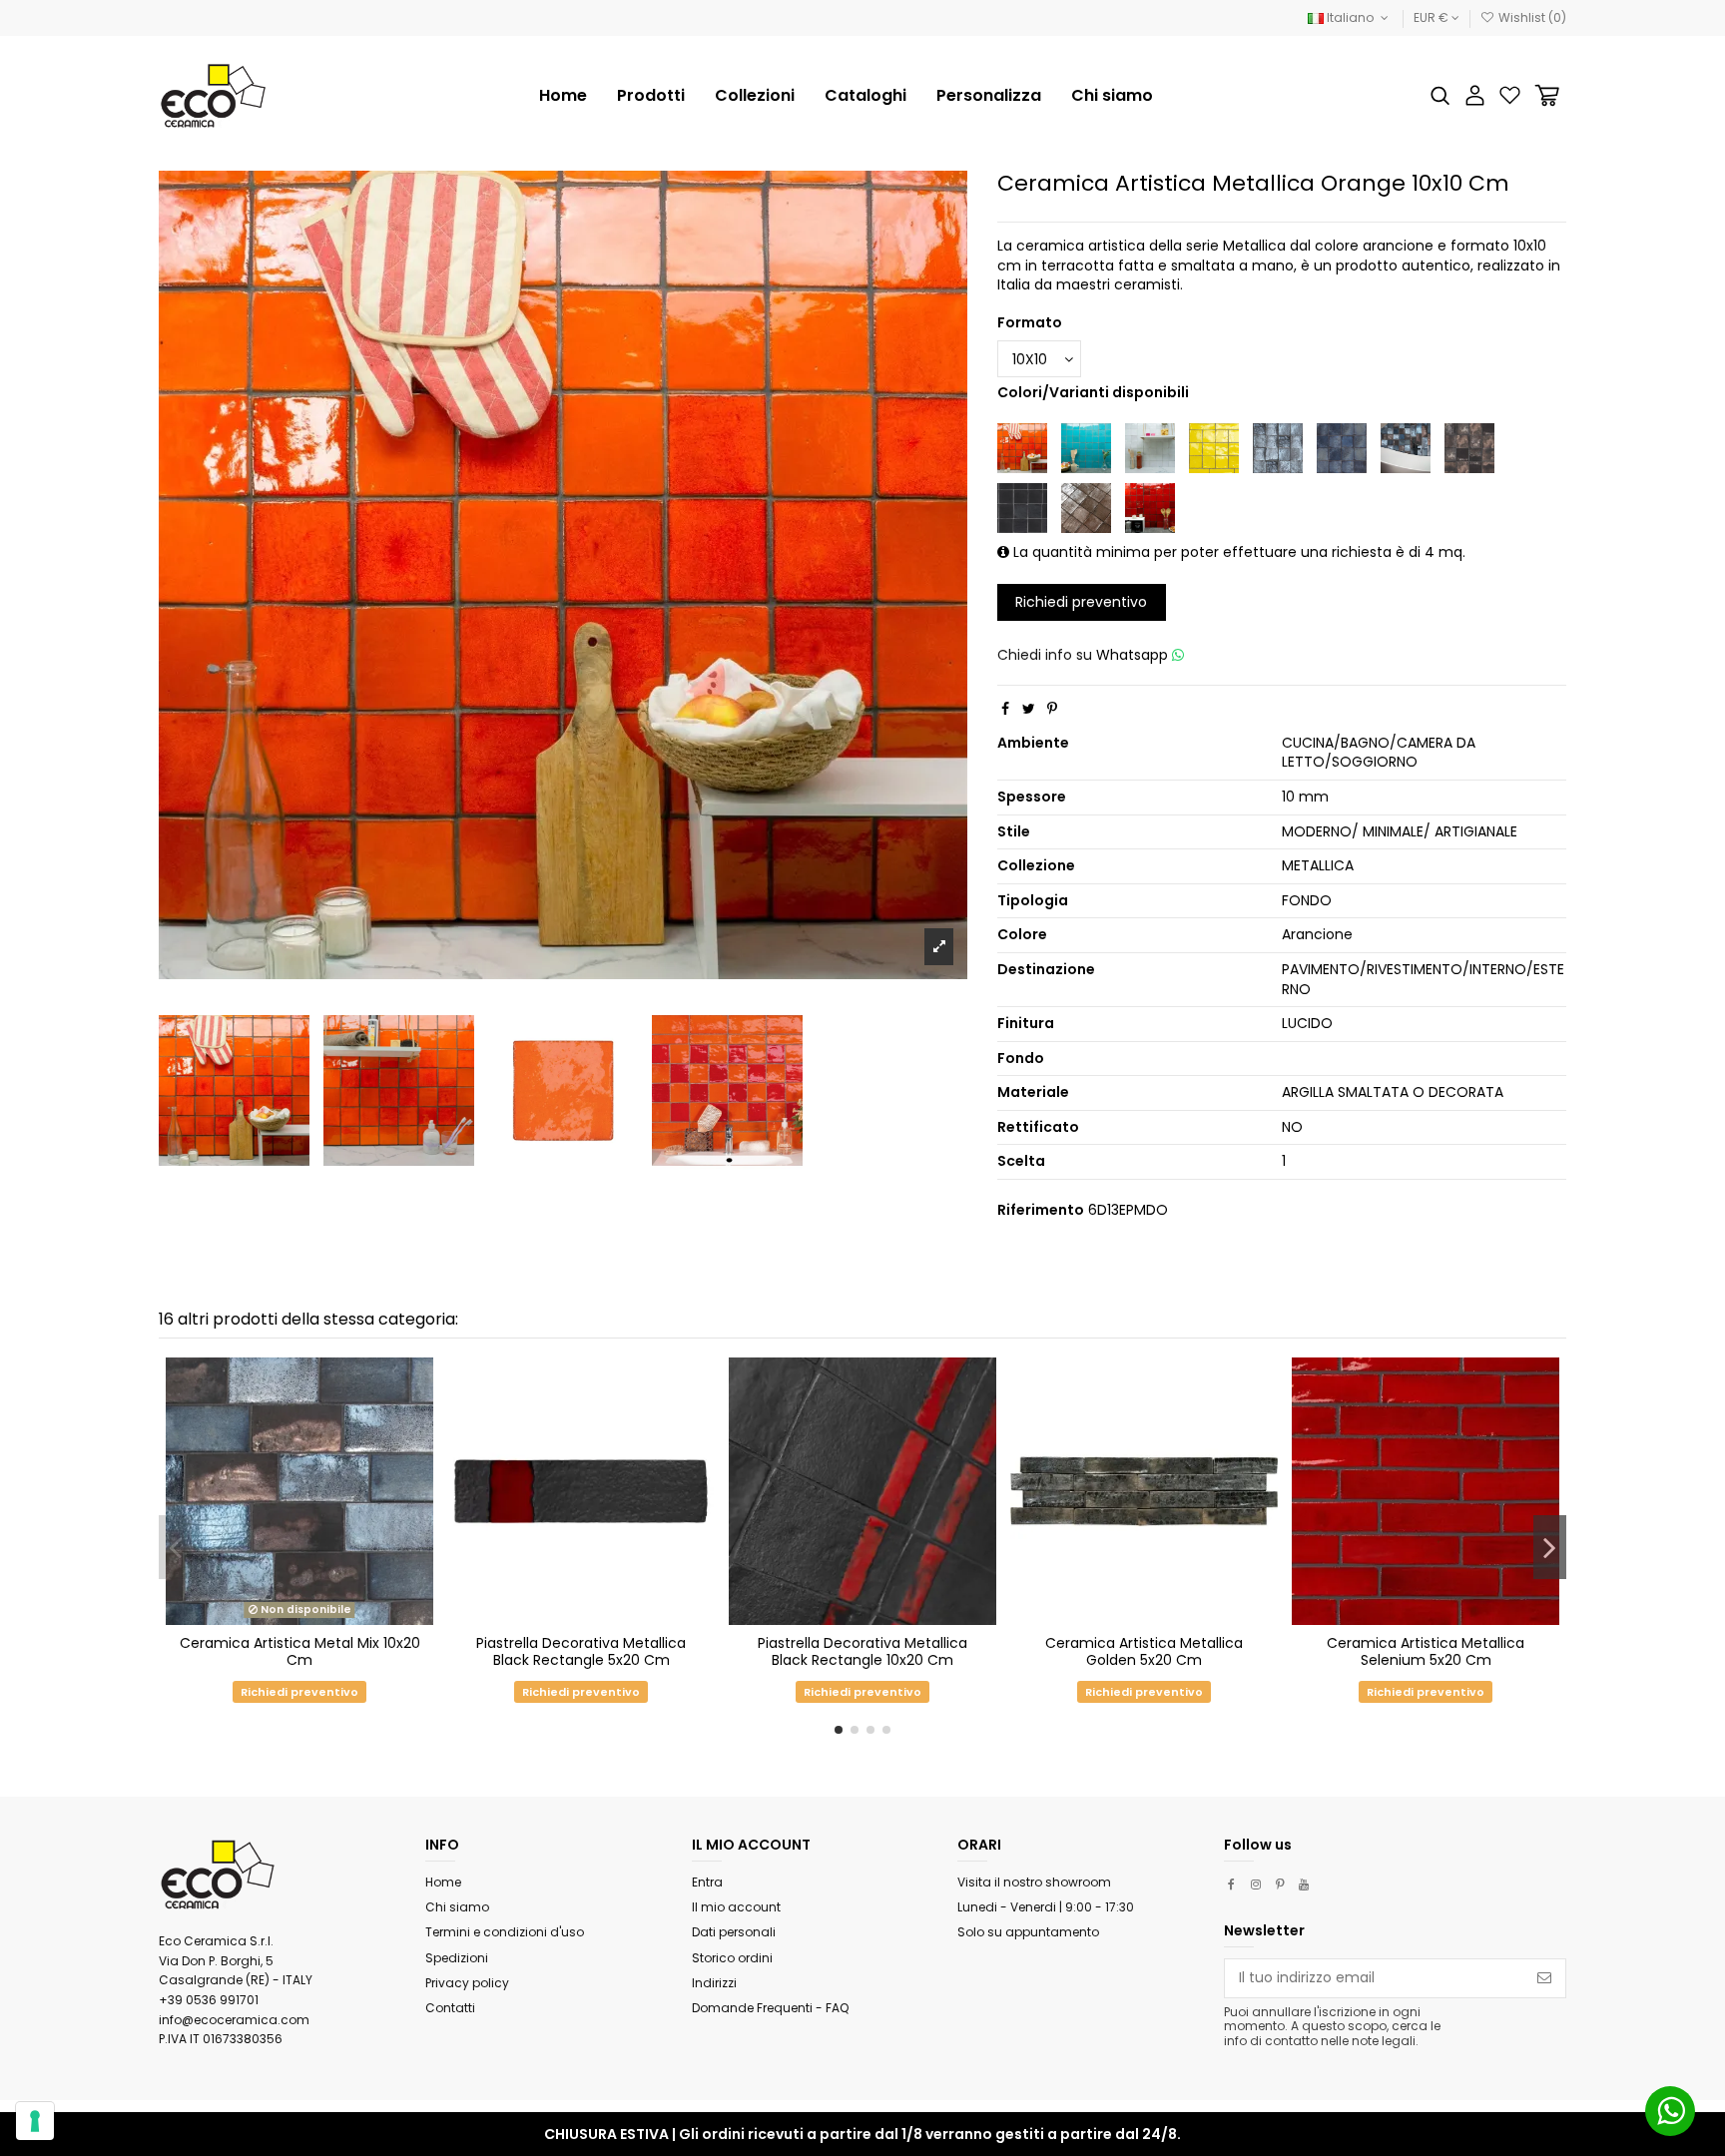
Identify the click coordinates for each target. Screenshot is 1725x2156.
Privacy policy (467, 1983)
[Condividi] (1005, 709)
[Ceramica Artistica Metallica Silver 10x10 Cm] (1342, 447)
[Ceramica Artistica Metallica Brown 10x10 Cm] (1469, 447)
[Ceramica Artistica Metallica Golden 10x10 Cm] (1278, 447)
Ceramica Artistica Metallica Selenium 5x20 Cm (1426, 1651)
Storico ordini (732, 1958)
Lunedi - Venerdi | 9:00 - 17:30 (1046, 1907)
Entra (707, 1882)
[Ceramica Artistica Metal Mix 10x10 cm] (1406, 447)
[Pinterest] (1052, 709)
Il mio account (736, 1907)
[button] (755, 96)
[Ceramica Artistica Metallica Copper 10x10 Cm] (1086, 507)
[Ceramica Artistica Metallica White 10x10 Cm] (1150, 447)
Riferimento (1041, 1210)
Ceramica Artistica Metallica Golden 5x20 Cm (1144, 1651)
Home (443, 1882)
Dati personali (734, 1932)
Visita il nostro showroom (1034, 1882)
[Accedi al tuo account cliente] (1475, 95)
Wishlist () (1531, 17)
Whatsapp (1134, 655)
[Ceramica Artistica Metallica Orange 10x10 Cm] (1022, 447)
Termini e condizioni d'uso (505, 1932)
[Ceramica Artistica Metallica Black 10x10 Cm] (1022, 507)
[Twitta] (1029, 709)
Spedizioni (457, 1958)
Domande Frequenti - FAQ (770, 2008)
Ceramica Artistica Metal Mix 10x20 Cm (300, 1651)
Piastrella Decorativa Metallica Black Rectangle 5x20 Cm (581, 1651)
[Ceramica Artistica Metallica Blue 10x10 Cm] (1086, 447)
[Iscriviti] (1544, 1978)
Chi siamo (457, 1907)
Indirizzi (714, 1983)
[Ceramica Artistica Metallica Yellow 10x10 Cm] (1214, 447)
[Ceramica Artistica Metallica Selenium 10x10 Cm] (1150, 507)
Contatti (450, 2008)
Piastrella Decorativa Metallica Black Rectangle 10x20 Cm (862, 1651)
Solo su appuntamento (1028, 1932)
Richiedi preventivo (1081, 602)
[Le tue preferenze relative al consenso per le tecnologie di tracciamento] (35, 2121)
